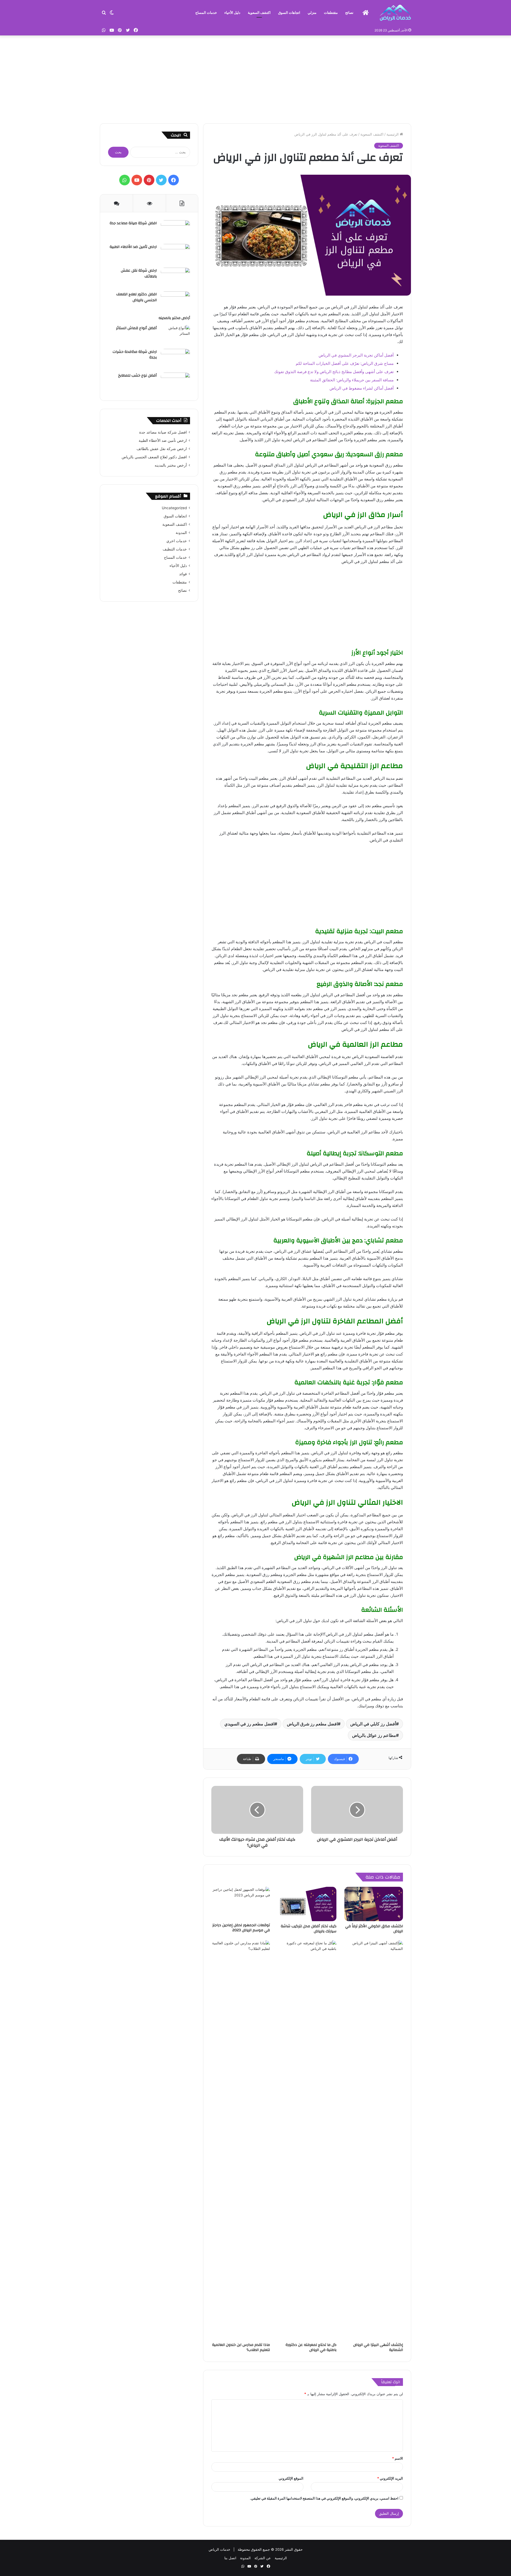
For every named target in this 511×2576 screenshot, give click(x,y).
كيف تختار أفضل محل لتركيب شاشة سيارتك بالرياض (309, 1929)
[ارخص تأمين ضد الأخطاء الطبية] (175, 254)
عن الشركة (263, 2558)
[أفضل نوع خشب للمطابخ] (175, 383)
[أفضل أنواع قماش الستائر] (175, 335)
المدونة (181, 533)
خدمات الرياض (219, 2549)
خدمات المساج (206, 13)
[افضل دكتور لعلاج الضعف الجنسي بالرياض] (175, 301)
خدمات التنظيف (175, 549)
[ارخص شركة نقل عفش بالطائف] (175, 278)
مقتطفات (331, 13)
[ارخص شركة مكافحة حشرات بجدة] (175, 359)
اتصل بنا (230, 2558)
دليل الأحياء (232, 13)
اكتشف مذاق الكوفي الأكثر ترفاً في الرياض (374, 1929)
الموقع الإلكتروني (291, 2478)
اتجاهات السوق (289, 13)
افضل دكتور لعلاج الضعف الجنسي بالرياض (137, 297)
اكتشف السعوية (259, 13)
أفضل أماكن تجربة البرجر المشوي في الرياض (356, 355)
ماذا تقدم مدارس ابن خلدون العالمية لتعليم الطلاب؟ (241, 2347)
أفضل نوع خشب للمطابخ (137, 375)
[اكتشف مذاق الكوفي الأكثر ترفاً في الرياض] (374, 1904)
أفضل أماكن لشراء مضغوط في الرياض (362, 388)
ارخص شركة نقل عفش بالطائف (139, 273)
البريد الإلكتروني (390, 2478)
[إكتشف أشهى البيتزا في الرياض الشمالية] (374, 2140)
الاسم (397, 2458)
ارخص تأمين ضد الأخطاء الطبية (133, 247)
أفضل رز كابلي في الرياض (373, 1724)
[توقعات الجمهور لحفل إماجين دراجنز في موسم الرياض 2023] (241, 1903)
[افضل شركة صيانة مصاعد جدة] (175, 230)
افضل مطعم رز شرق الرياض (312, 1724)
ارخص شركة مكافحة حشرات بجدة (135, 355)
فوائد (183, 574)
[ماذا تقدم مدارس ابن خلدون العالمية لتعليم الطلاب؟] (241, 2140)
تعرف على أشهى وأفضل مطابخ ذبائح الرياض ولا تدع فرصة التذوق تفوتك (334, 372)
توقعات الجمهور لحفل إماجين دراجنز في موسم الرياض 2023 (241, 1928)
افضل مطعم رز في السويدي (249, 1724)
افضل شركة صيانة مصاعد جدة (133, 223)
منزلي (312, 13)
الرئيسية (393, 134)
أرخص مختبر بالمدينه (174, 318)
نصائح (349, 13)
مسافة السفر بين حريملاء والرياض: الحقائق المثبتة (352, 380)
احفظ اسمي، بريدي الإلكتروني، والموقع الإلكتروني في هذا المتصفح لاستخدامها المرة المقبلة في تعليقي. (324, 2498)
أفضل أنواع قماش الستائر (136, 328)
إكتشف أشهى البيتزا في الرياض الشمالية (378, 2347)
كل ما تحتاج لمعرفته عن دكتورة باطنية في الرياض (311, 2347)
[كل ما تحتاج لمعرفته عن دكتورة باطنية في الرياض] (307, 2140)
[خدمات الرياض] (395, 13)
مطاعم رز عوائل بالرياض (374, 1735)
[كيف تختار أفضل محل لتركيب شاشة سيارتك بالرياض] (307, 1904)
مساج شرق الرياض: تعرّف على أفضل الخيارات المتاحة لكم (345, 363)
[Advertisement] (256, 78)
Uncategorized (174, 508)
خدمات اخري (177, 541)
